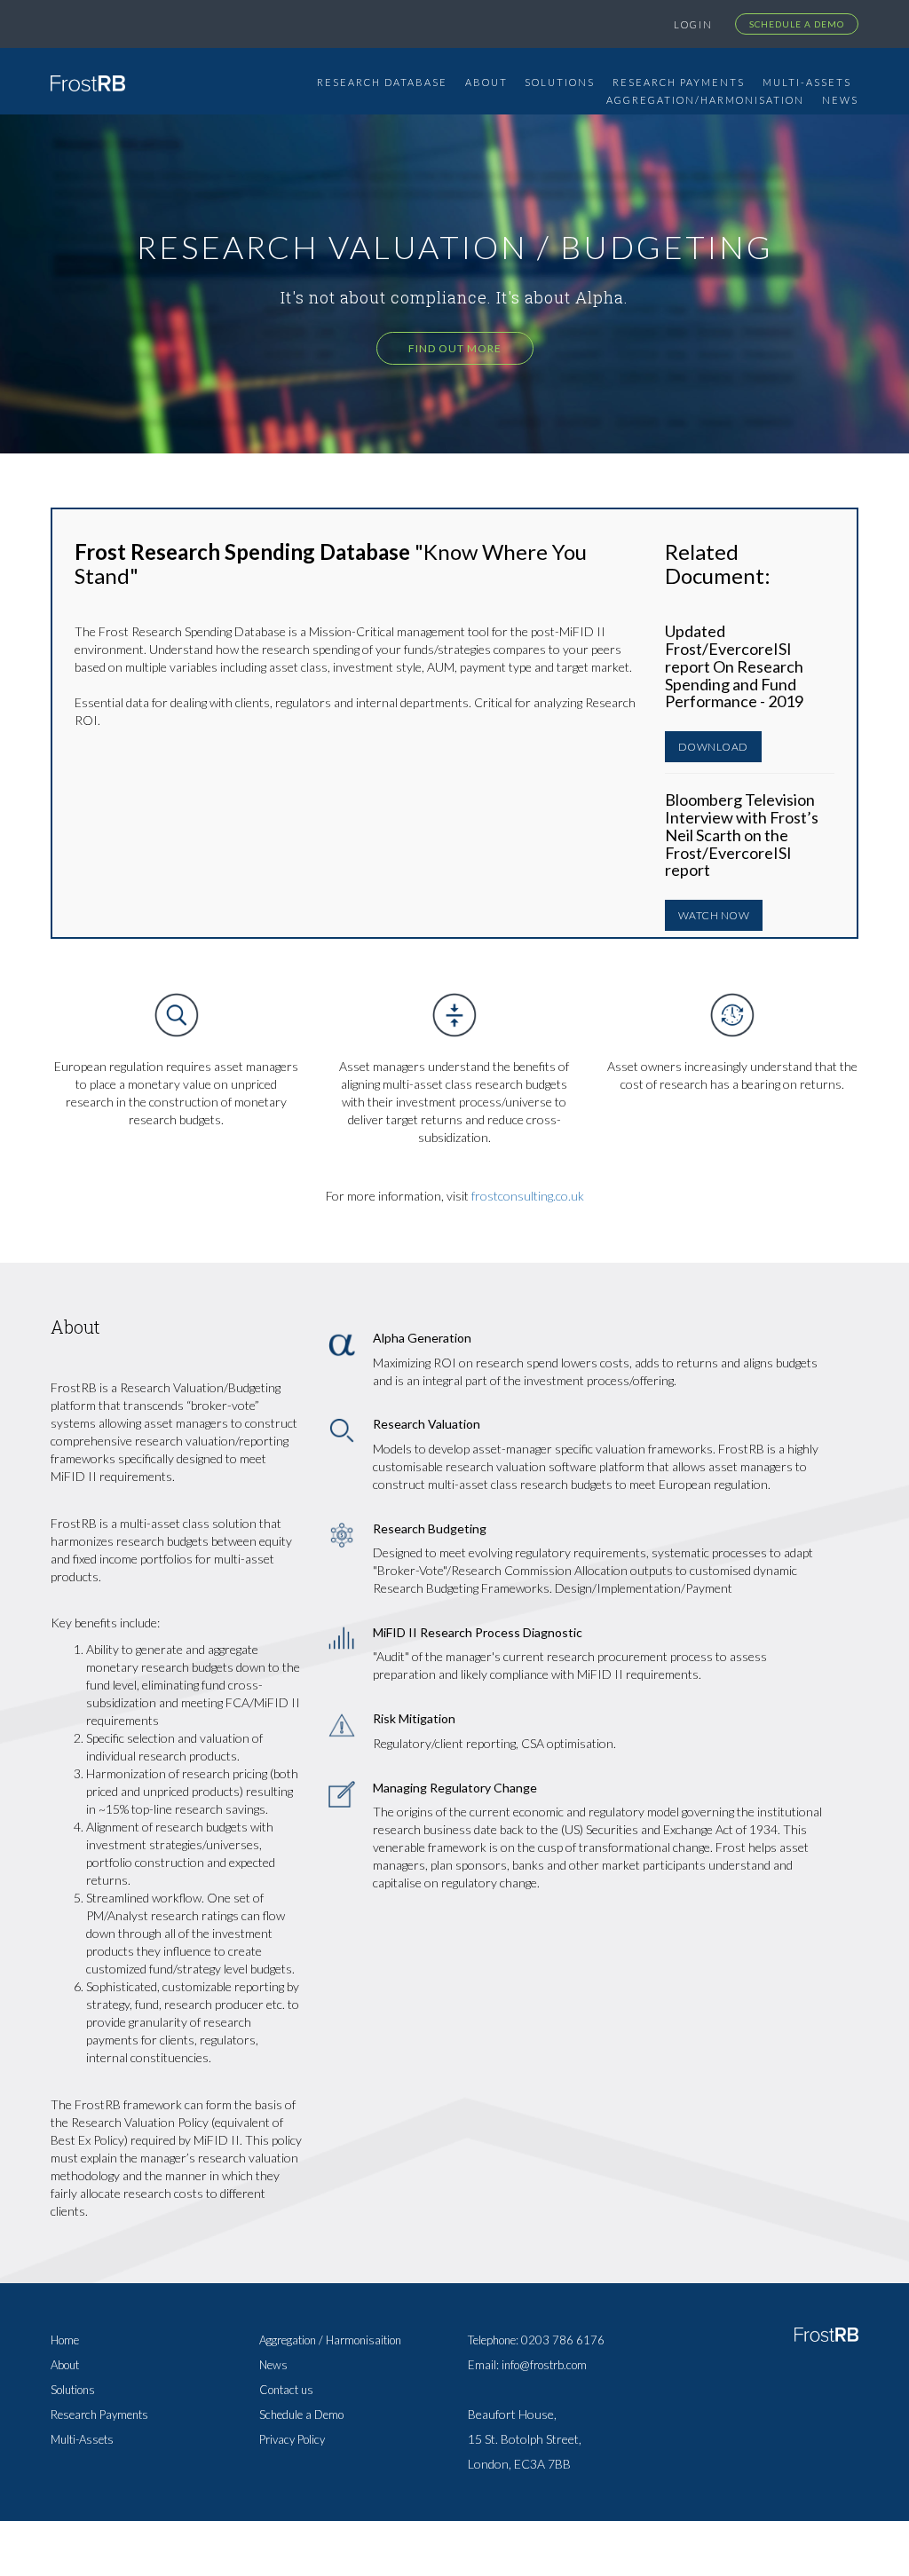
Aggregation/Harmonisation (705, 100)
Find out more (455, 348)
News (840, 100)
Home (65, 2340)
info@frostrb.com (544, 2365)
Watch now (714, 915)
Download (713, 747)
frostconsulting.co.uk (528, 1196)
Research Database (382, 82)
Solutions (560, 82)
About (486, 82)
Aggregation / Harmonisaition (330, 2340)
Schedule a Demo (797, 24)
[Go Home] (88, 81)
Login (693, 24)
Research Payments (679, 82)
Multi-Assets (807, 82)
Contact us (286, 2390)
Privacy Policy (292, 2439)
